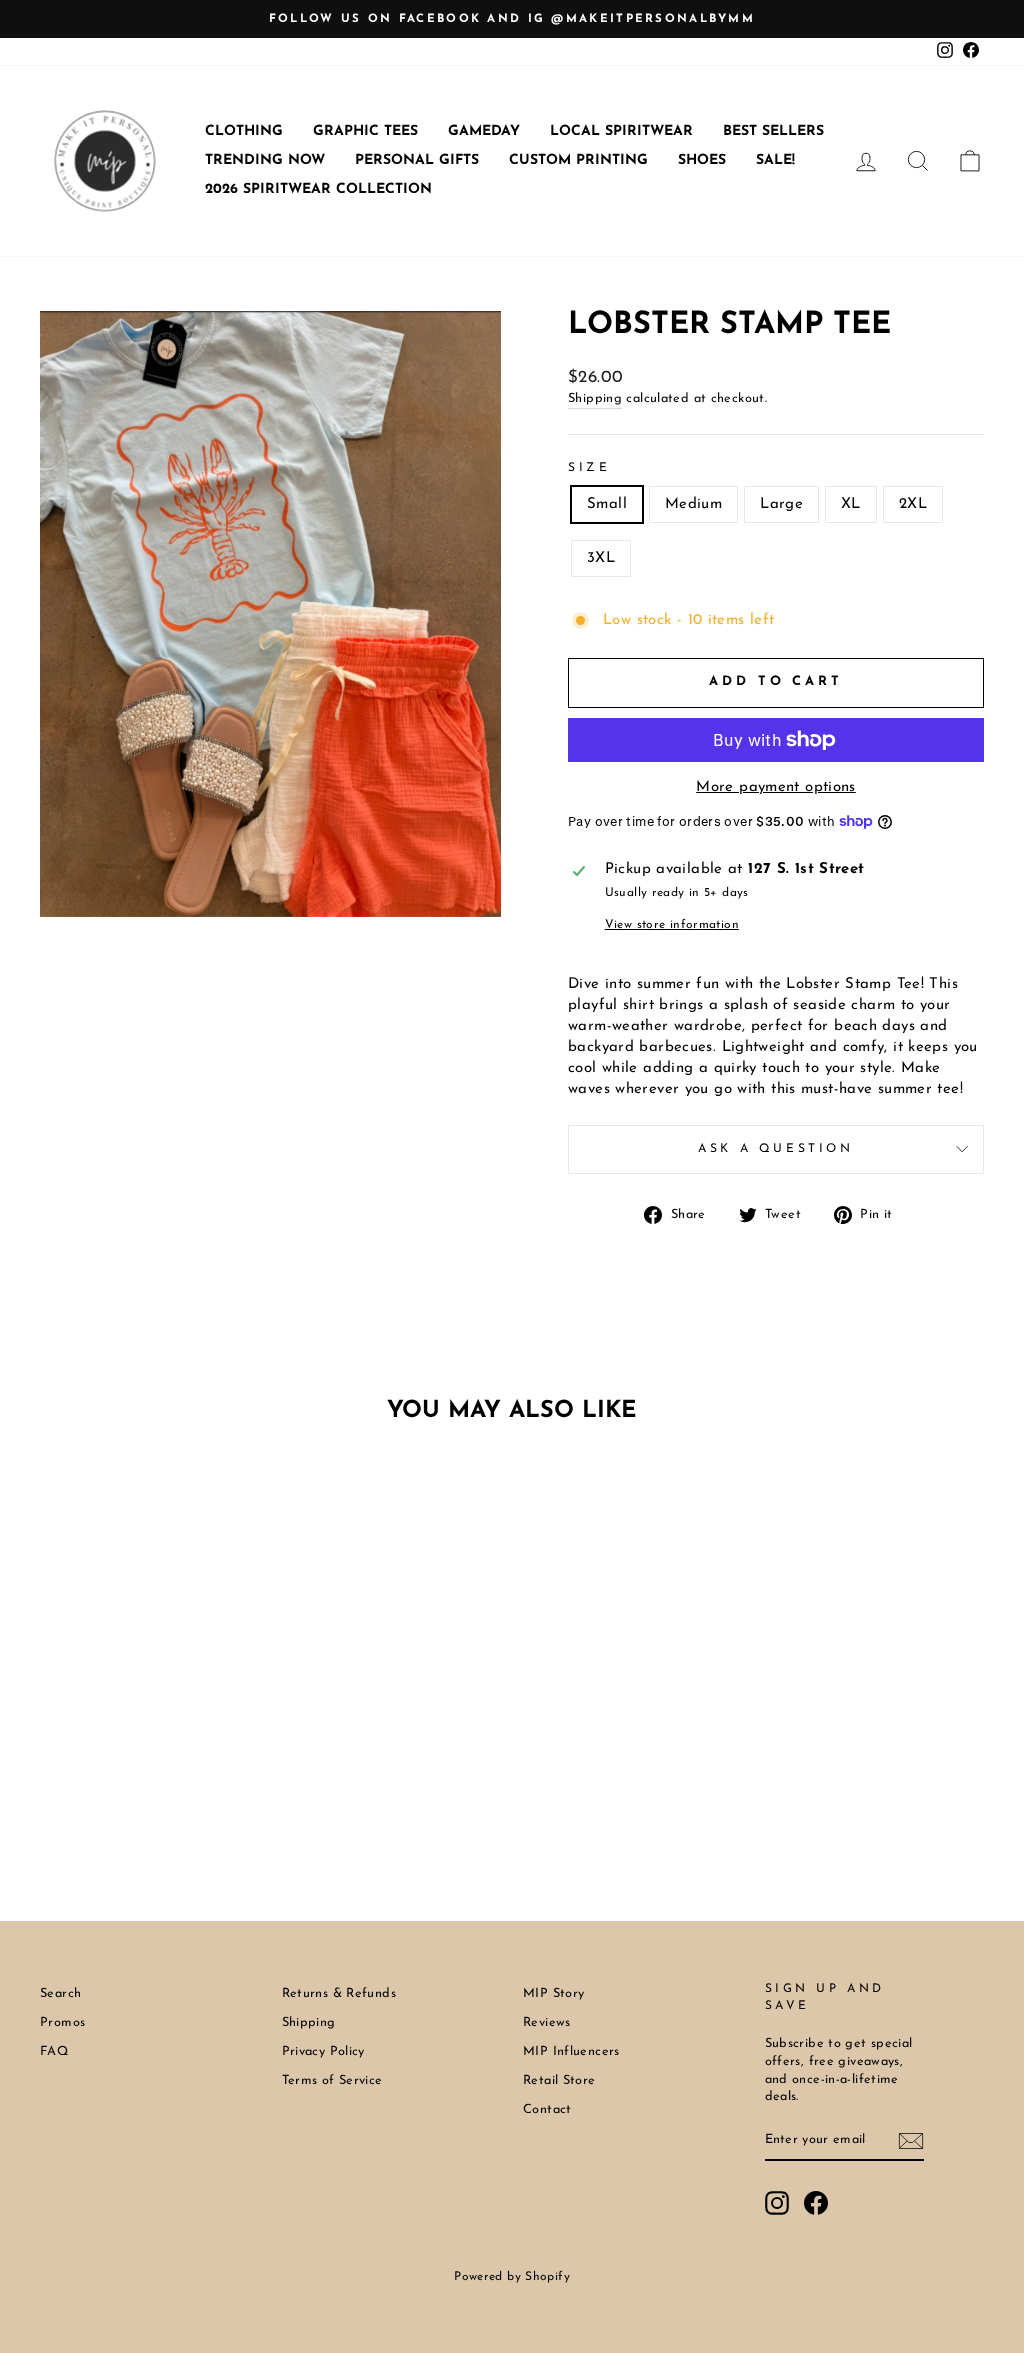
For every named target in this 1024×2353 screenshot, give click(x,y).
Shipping (595, 398)
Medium (693, 504)
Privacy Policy (323, 2051)
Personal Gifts (417, 160)
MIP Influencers (571, 2051)
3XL (601, 558)
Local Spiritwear (621, 131)
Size (589, 468)
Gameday (484, 131)
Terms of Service (332, 2080)
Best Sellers (773, 131)
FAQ (54, 2051)
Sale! (775, 160)
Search (60, 1993)
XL (851, 504)
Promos (62, 2022)
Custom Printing (578, 160)
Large (781, 504)
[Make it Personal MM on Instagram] (777, 2203)
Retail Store (559, 2080)
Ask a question (775, 1149)
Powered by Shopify (512, 2277)
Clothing (244, 131)
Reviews (547, 2022)
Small (607, 504)
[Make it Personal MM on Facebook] (816, 2203)
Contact (547, 2109)
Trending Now (265, 160)
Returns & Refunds (339, 1993)
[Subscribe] (911, 2141)
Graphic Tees (365, 131)
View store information (672, 925)
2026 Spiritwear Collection (318, 189)
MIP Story (553, 1993)
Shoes (702, 160)
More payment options (776, 787)
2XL (913, 504)
